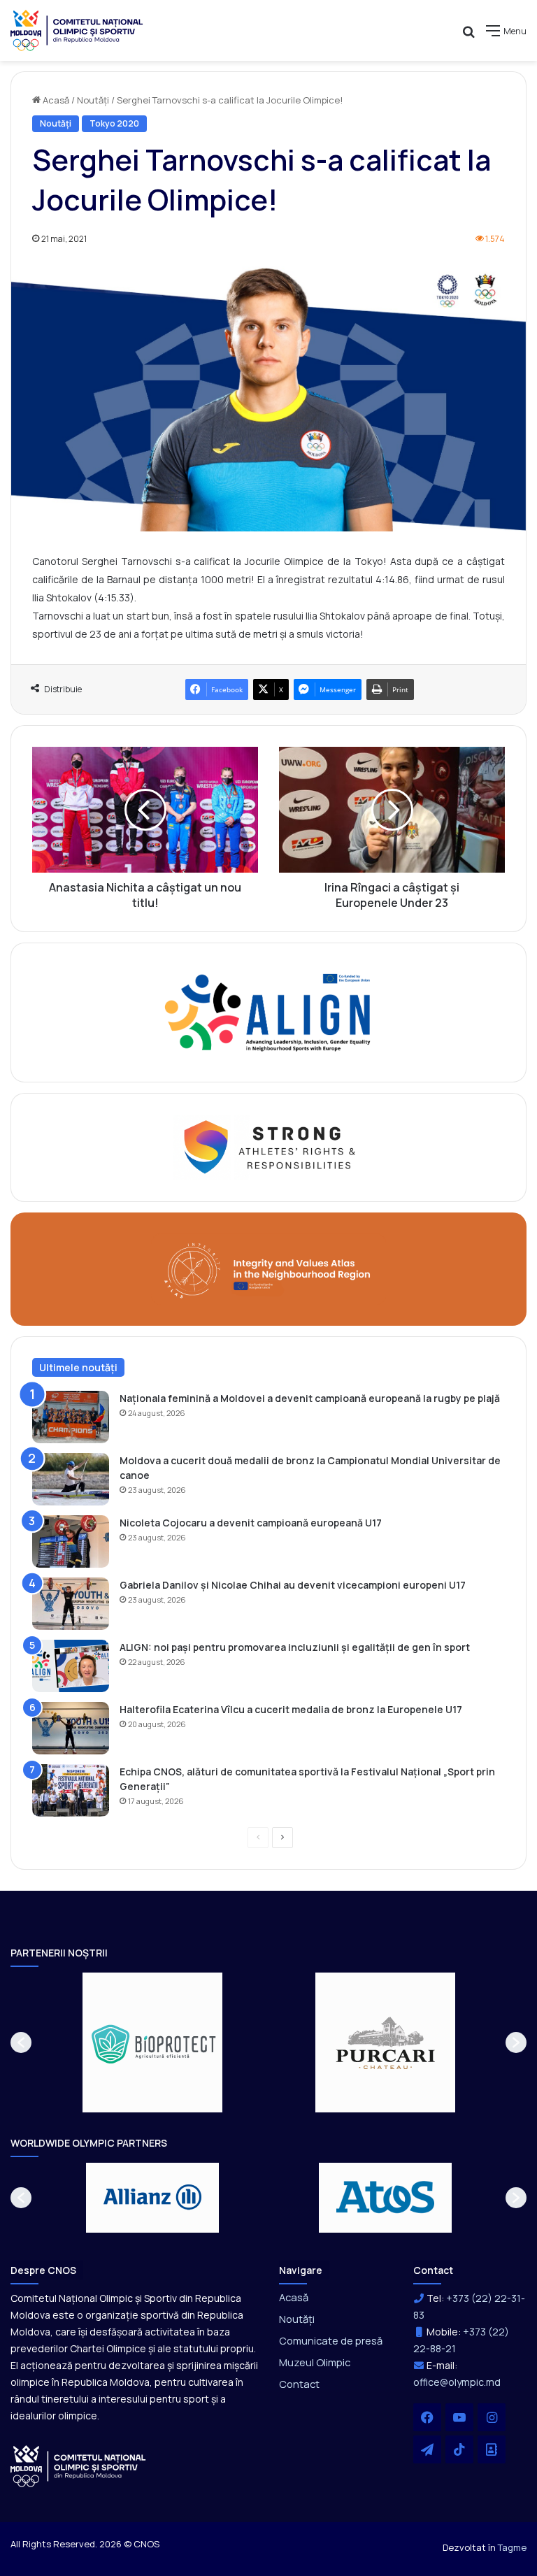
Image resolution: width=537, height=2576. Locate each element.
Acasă (55, 100)
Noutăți (93, 100)
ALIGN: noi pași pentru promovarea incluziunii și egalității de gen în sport (295, 1647)
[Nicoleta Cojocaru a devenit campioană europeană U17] (71, 1541)
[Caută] (468, 36)
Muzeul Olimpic (315, 2362)
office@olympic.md (457, 2382)
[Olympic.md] (77, 30)
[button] (21, 2042)
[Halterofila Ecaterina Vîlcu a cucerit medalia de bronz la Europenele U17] (71, 1728)
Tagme (512, 2547)
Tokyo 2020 (114, 123)
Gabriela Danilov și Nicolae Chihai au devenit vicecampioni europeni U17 (293, 1585)
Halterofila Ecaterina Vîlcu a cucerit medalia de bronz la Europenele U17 (291, 1709)
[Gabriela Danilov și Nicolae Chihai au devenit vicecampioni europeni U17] (71, 1604)
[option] (153, 2042)
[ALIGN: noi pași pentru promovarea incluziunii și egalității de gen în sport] (71, 1666)
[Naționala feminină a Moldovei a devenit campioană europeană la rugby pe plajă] (71, 1417)
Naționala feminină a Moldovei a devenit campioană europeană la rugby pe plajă (310, 1398)
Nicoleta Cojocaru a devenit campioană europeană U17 (251, 1523)
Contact (299, 2384)
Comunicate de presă (331, 2340)
